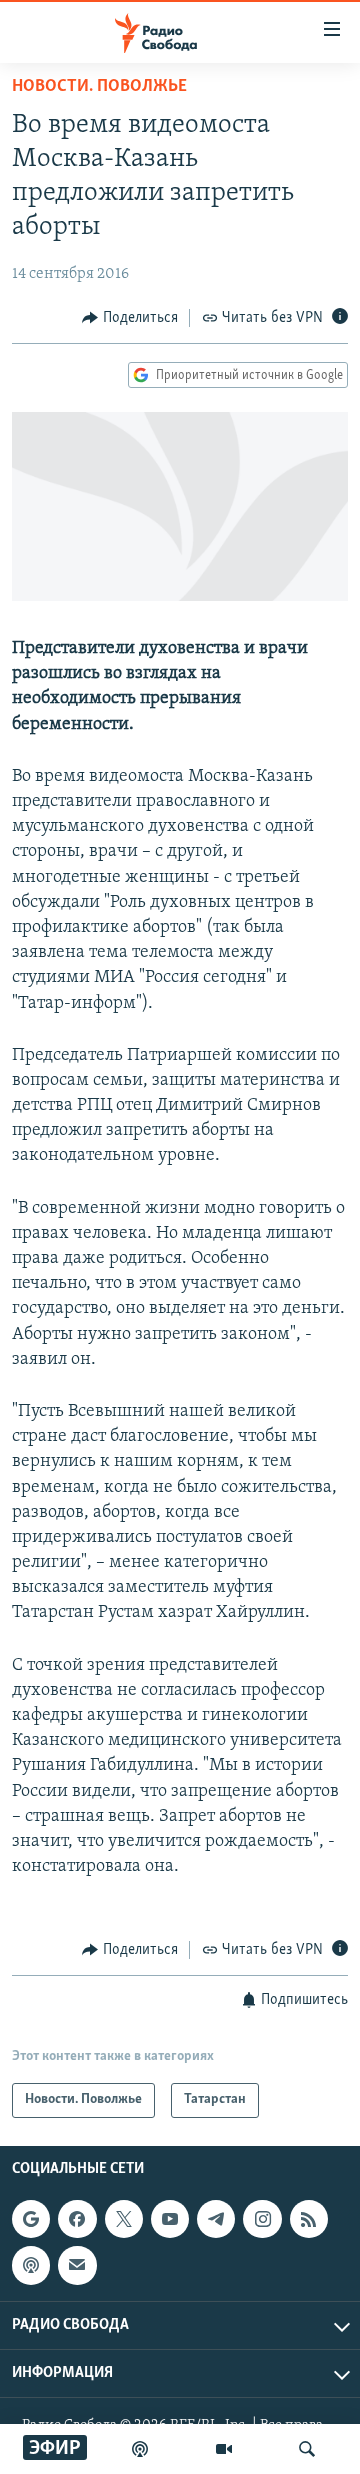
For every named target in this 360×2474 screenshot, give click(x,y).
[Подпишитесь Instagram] (262, 2219)
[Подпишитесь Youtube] (170, 2219)
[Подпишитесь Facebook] (77, 2219)
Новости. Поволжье (99, 87)
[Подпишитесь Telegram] (216, 2219)
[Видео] (224, 2449)
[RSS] (309, 2219)
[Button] (130, 318)
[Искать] (307, 2449)
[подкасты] (140, 2449)
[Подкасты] (31, 2265)
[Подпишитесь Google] (31, 2219)
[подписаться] (77, 2265)
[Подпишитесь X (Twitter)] (124, 2219)
